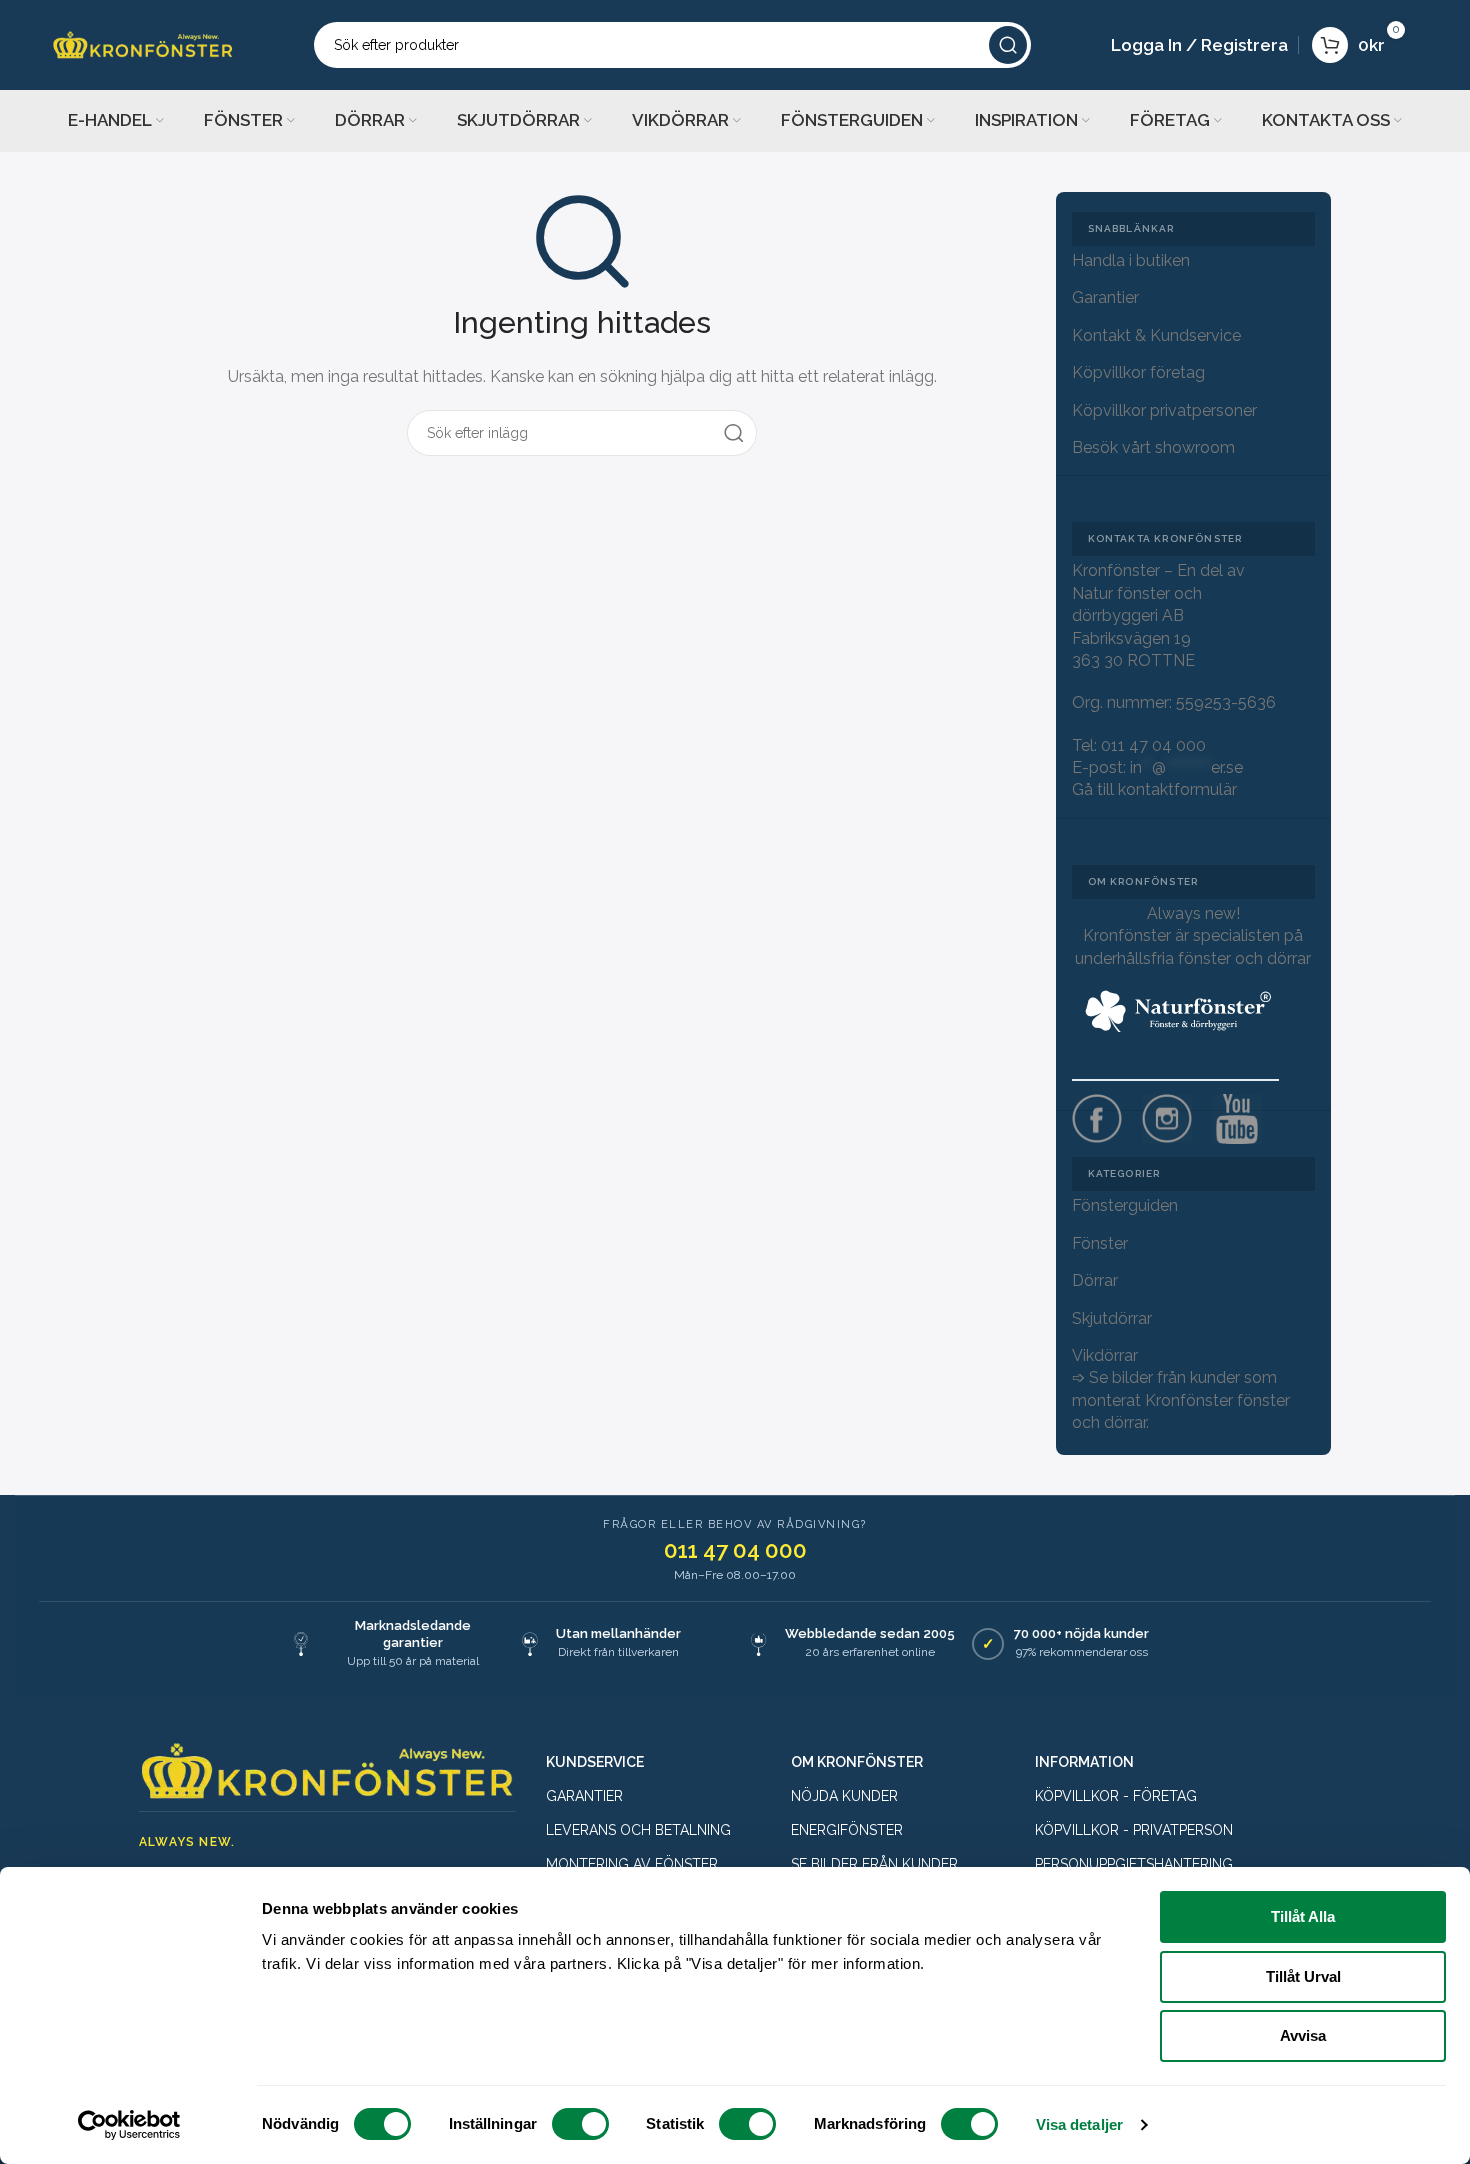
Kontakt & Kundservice (1156, 335)
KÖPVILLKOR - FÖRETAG (1116, 1796)
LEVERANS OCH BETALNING (638, 1830)
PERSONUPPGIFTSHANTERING (1134, 1864)
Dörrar (1095, 1280)
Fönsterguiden (1125, 1205)
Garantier (1105, 297)
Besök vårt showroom (1153, 447)
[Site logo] (143, 43)
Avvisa (1303, 2035)
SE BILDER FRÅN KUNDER (874, 1864)
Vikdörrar (1105, 1355)
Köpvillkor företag (1138, 372)
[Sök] (1008, 45)
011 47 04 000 (1153, 745)
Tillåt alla (1303, 1916)
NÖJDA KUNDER (844, 1796)
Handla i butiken (1131, 260)
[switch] (580, 2124)
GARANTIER (584, 1796)
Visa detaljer (1079, 2124)
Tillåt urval (1303, 1976)
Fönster (1100, 1243)
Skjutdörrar (1112, 1318)
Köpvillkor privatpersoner (1164, 410)
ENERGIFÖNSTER (847, 1830)
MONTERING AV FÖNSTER (632, 1864)
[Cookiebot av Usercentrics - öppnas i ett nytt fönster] (129, 2125)
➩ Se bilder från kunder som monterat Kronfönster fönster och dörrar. (1181, 1400)
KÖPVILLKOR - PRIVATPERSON (1134, 1830)
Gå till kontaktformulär (1154, 789)
